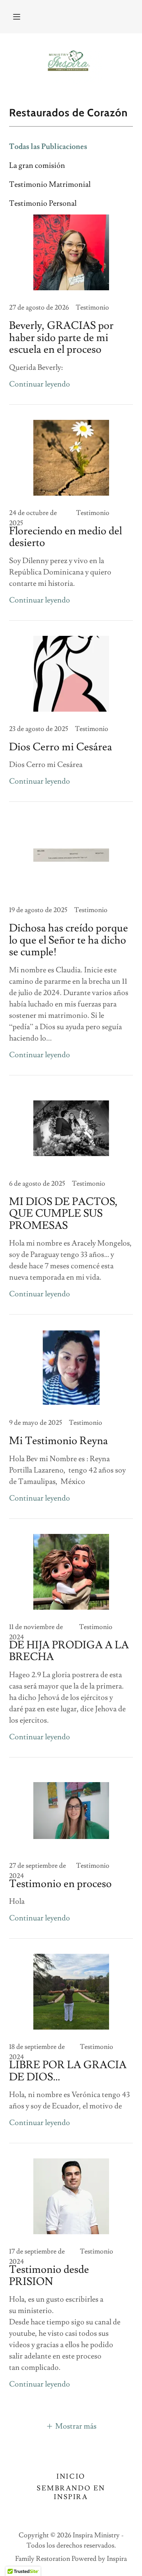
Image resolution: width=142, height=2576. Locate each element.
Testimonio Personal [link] (43, 203)
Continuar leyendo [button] (40, 384)
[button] (17, 17)
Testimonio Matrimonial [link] (50, 185)
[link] (71, 63)
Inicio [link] (71, 2477)
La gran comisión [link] (37, 166)
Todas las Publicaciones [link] (48, 147)
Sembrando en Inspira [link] (71, 2493)
